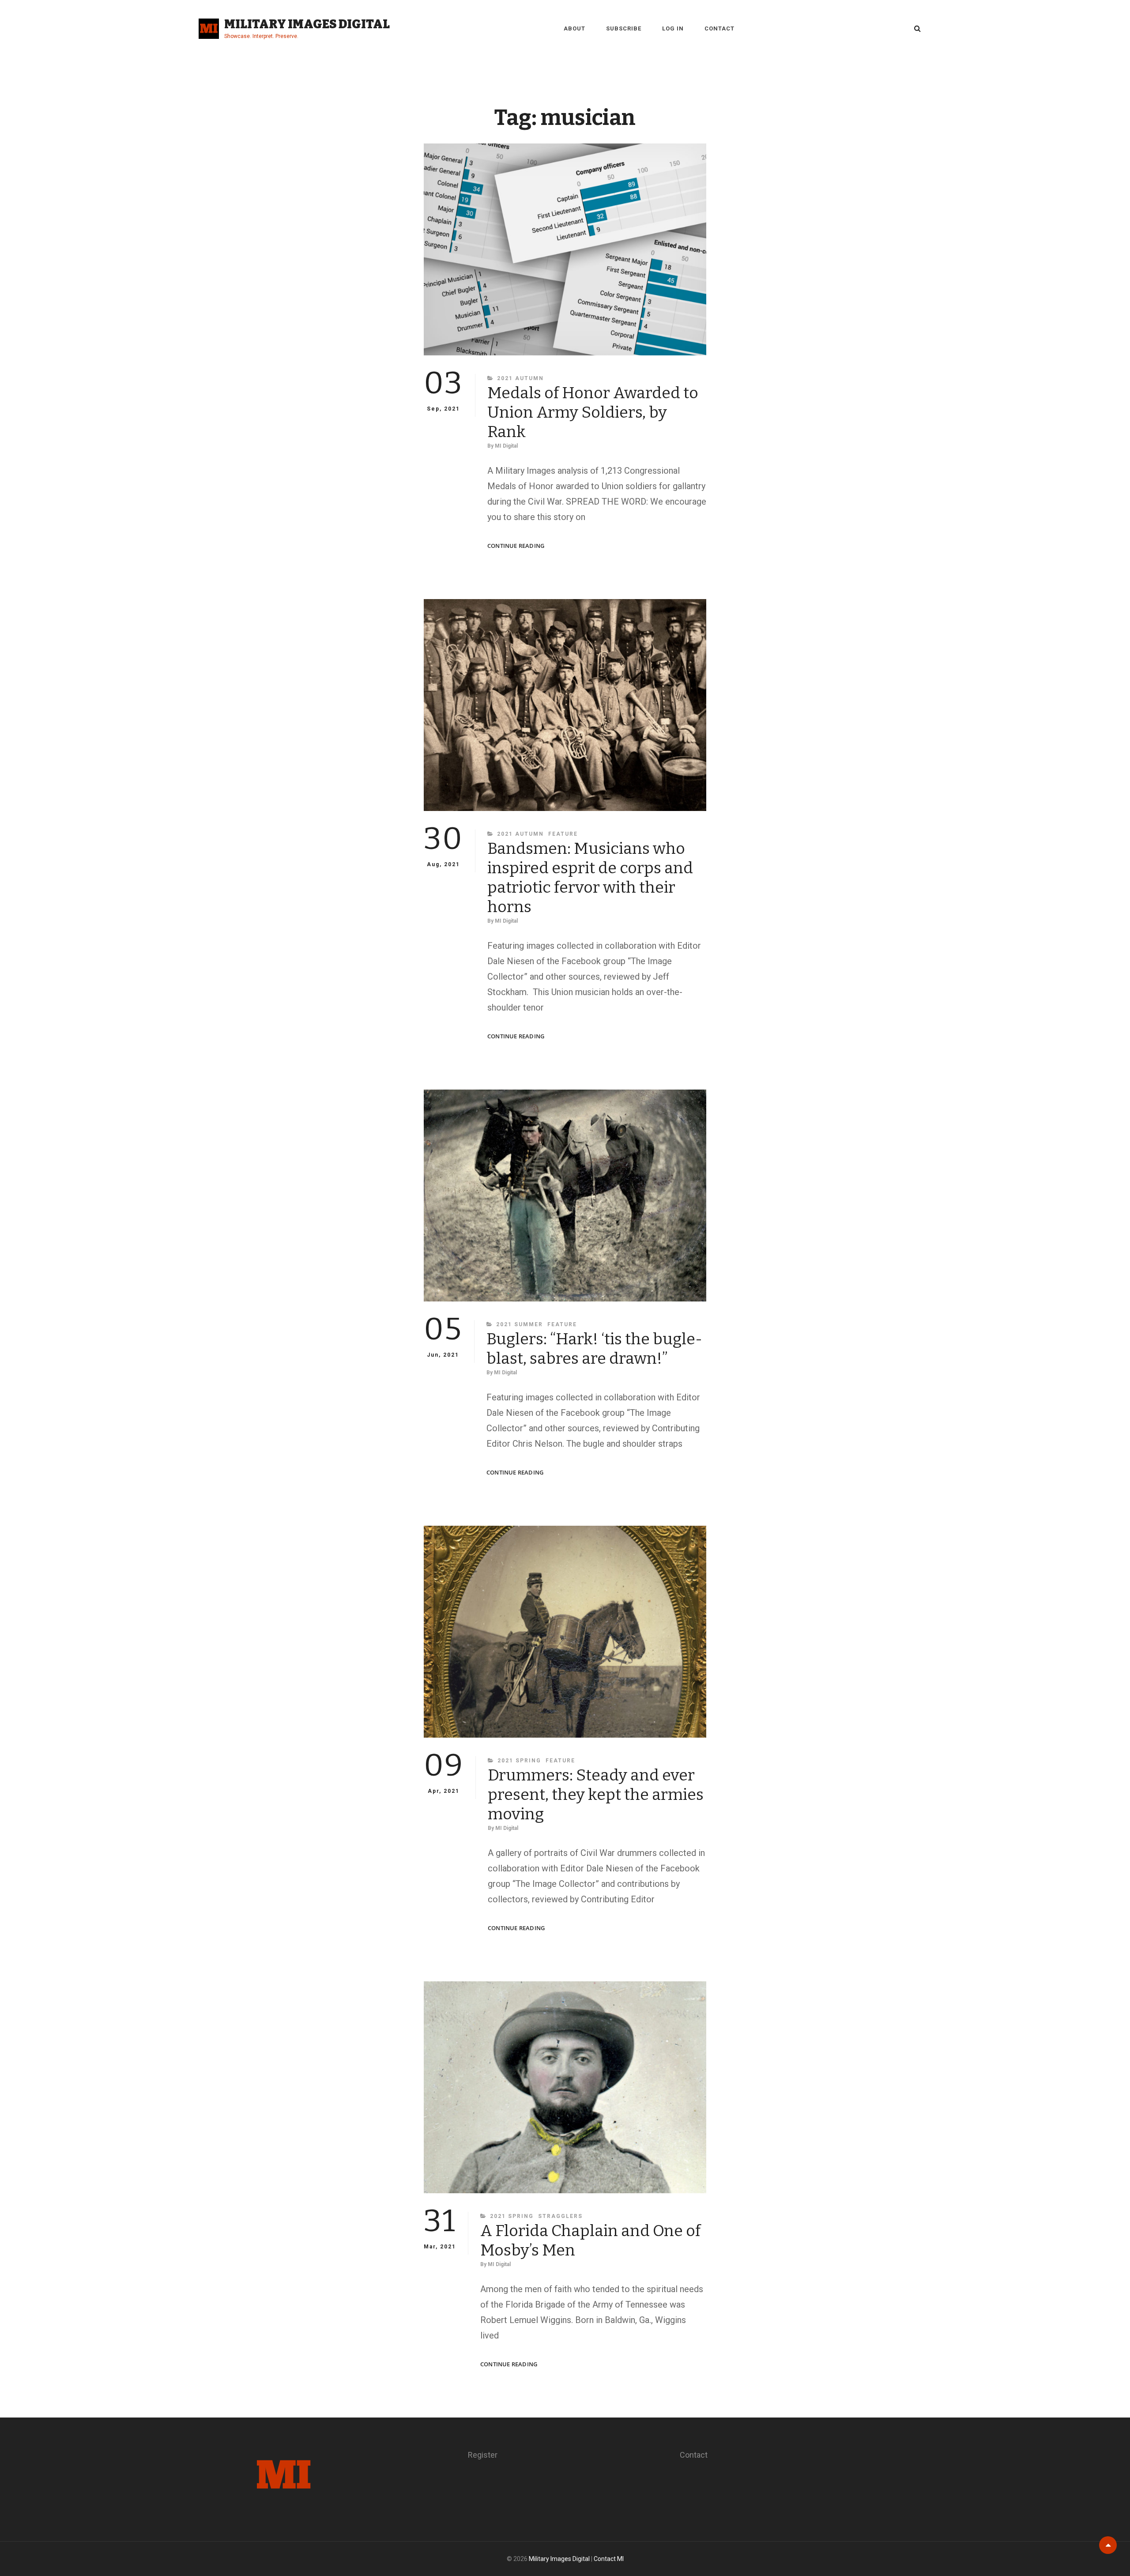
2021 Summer (520, 1324)
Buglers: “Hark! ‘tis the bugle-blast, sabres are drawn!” (594, 1349)
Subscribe (624, 28)
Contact (719, 28)
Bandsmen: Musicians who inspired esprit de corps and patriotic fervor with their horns (590, 878)
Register (483, 2455)
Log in (673, 28)
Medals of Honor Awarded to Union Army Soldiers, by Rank (593, 412)
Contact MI (609, 2559)
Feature (563, 834)
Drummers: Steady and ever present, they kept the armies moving (596, 1795)
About (574, 28)
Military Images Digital (307, 24)
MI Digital (506, 446)
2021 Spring (519, 1761)
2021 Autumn (520, 378)
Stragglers (560, 2216)
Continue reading (516, 546)
